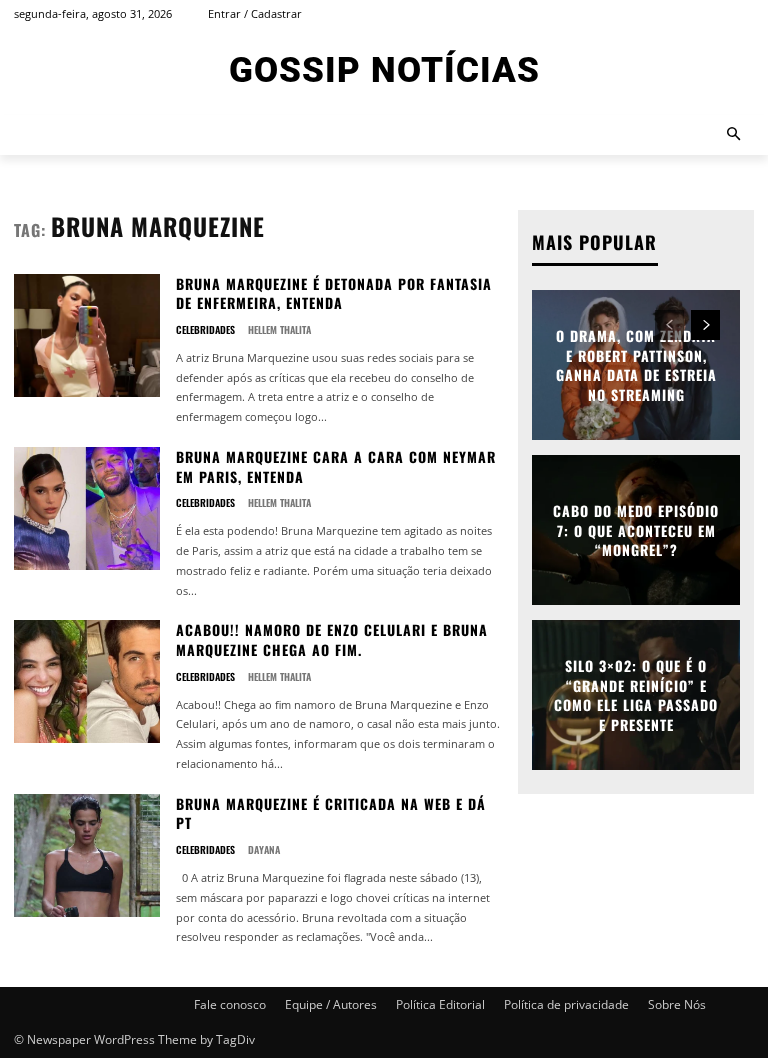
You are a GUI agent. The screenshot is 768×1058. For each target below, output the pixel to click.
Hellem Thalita (279, 329)
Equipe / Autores (331, 1004)
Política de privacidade (566, 1004)
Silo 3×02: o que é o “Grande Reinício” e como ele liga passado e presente (636, 695)
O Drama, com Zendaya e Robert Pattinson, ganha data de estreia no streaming (636, 365)
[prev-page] (669, 325)
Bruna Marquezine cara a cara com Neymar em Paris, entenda (336, 466)
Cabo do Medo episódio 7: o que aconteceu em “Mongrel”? (636, 530)
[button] (734, 135)
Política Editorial (440, 1004)
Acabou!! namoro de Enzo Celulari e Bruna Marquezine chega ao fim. (332, 639)
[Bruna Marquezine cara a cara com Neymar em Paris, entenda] (87, 508)
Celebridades (205, 330)
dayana (264, 849)
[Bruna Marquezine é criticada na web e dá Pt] (87, 855)
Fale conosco (230, 1004)
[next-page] (705, 325)
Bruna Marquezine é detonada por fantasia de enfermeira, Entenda (334, 293)
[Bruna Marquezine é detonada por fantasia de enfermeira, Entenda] (87, 335)
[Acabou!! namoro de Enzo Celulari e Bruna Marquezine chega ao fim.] (87, 681)
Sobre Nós (677, 1004)
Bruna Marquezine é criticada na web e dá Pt (331, 813)
